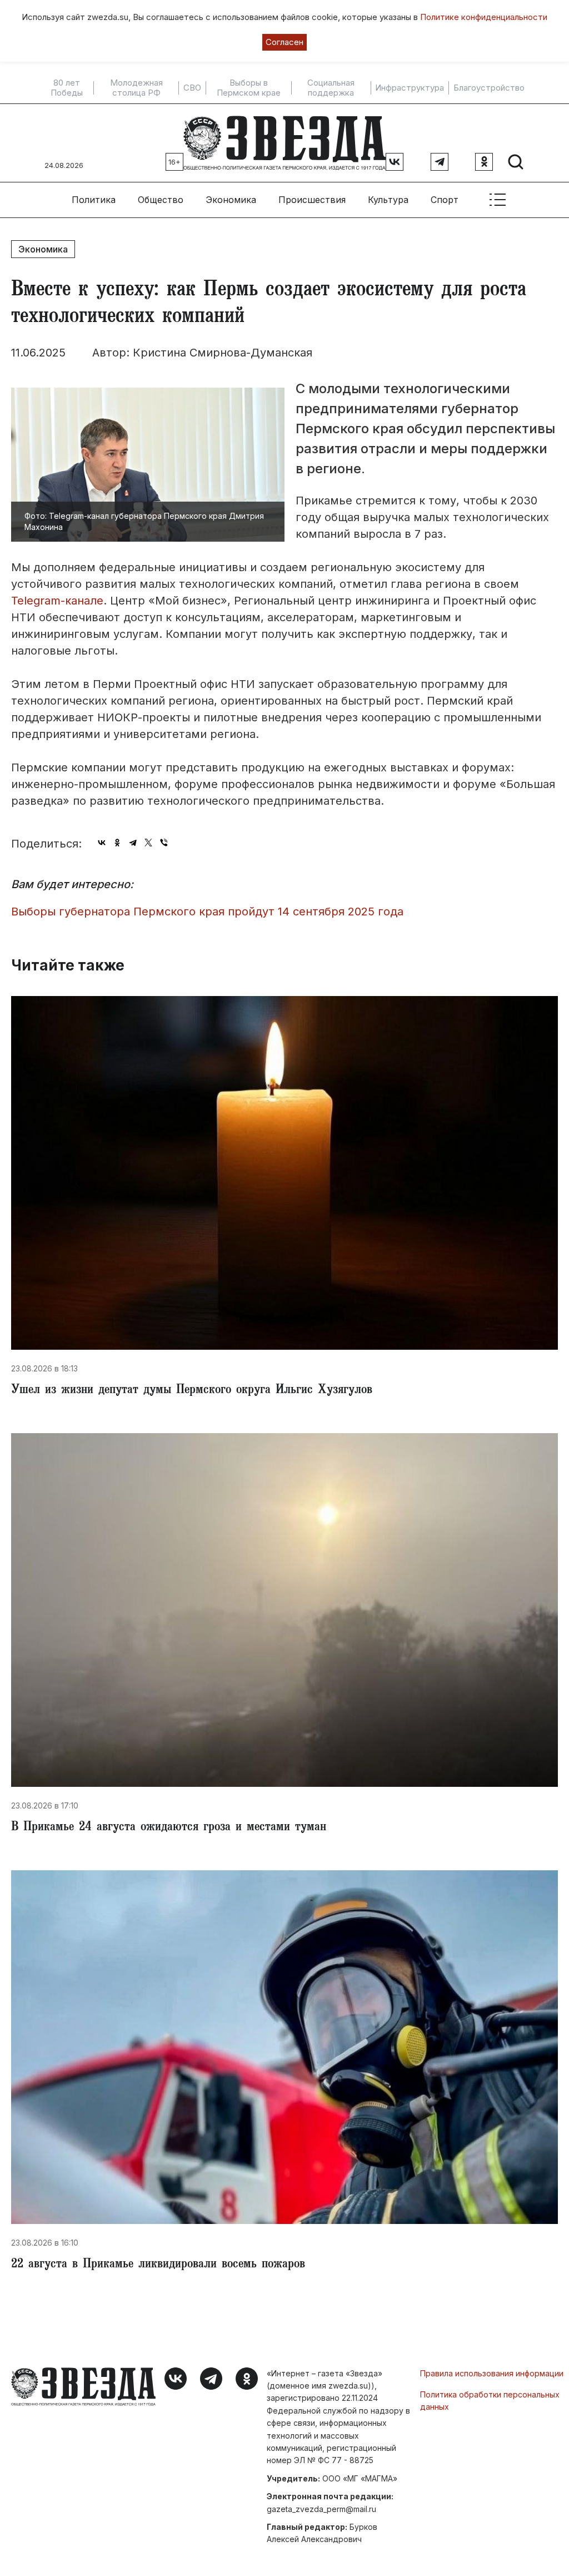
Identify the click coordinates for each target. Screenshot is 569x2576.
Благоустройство (489, 88)
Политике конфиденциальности (484, 17)
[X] (148, 843)
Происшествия (312, 200)
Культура (388, 200)
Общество (161, 200)
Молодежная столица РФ (136, 88)
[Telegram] (133, 843)
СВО (192, 88)
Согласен (284, 42)
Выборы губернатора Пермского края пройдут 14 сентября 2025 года (207, 911)
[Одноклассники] (117, 843)
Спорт (445, 200)
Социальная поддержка (331, 88)
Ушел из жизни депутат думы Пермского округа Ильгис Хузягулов (192, 1391)
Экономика (231, 200)
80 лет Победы (67, 88)
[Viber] (164, 843)
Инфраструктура (410, 88)
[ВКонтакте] (102, 843)
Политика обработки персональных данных (490, 2401)
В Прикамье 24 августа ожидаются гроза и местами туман (169, 1828)
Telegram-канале (57, 601)
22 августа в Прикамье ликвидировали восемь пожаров (158, 2265)
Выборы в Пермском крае (249, 88)
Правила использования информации (492, 2373)
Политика (94, 200)
